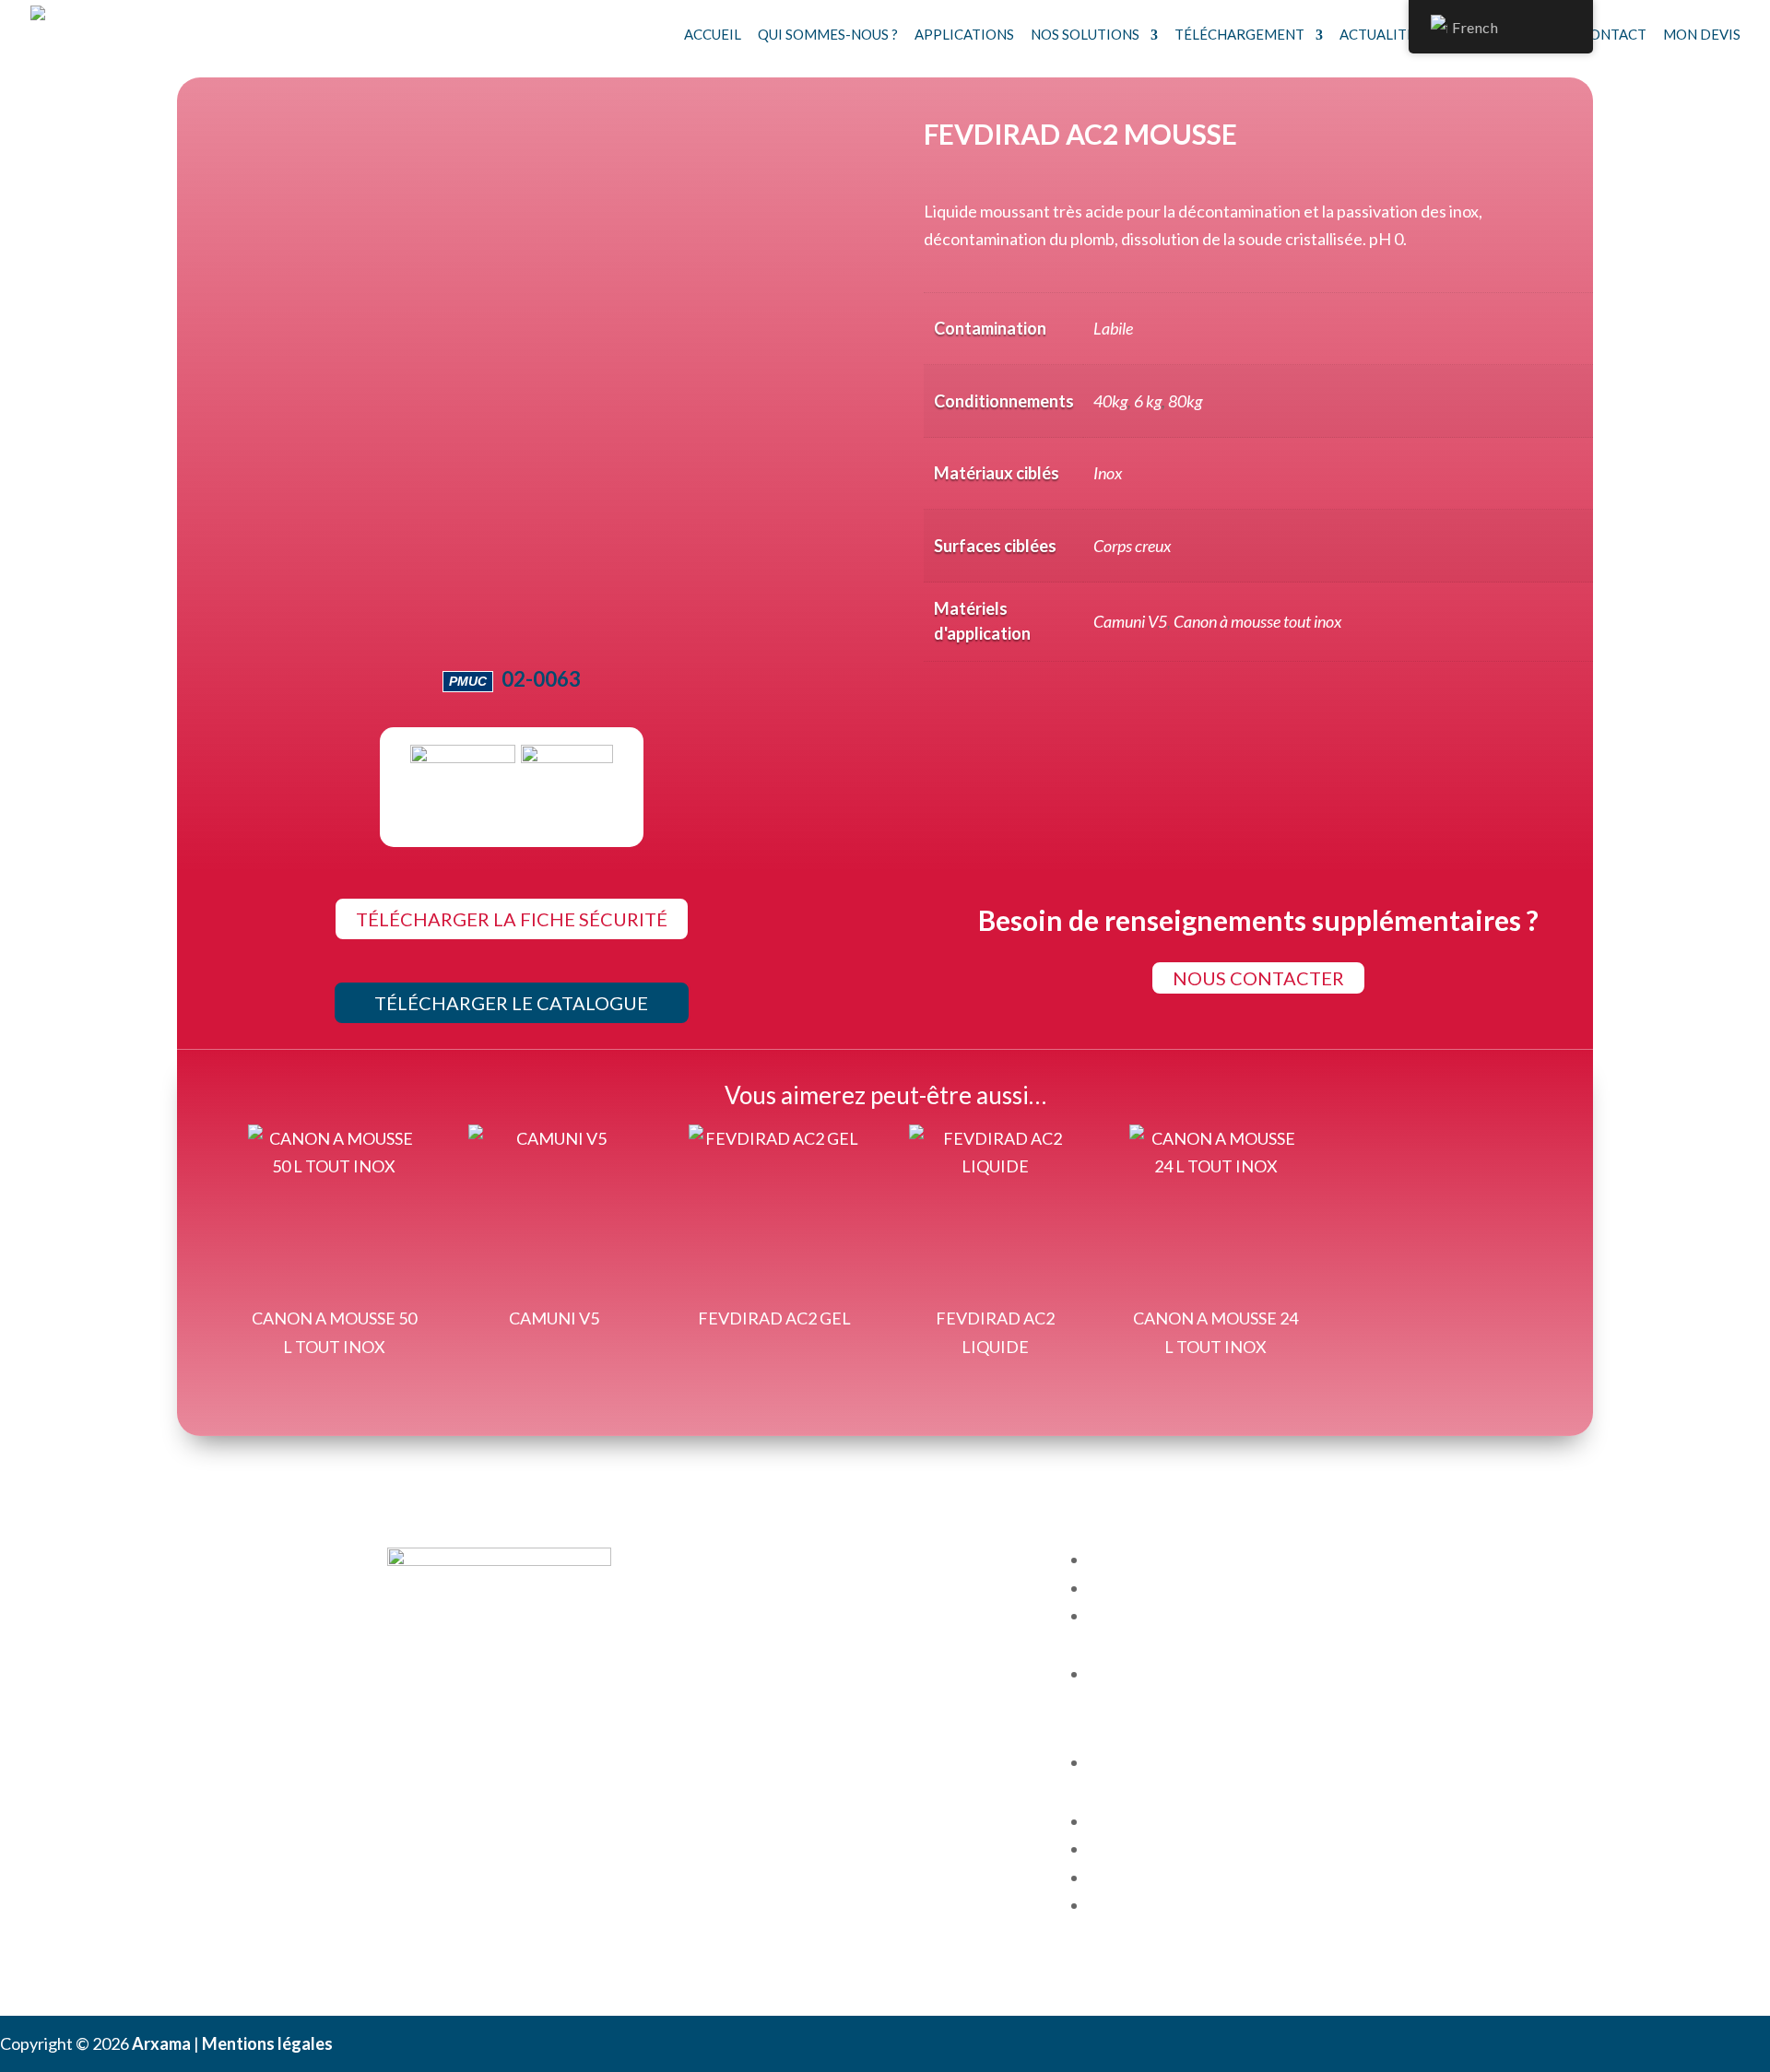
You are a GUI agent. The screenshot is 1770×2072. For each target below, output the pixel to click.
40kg (1110, 401)
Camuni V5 (1130, 621)
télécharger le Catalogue (511, 1003)
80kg (1185, 401)
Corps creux (1132, 546)
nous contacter (1258, 978)
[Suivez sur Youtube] (439, 1718)
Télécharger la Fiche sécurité (512, 919)
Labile (1113, 328)
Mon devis (1702, 34)
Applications (964, 34)
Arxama (161, 2043)
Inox (1108, 473)
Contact (1613, 34)
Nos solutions (1085, 34)
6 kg (1148, 401)
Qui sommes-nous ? (828, 34)
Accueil (713, 34)
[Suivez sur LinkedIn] (402, 1718)
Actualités (1381, 34)
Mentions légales (267, 2043)
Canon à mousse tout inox (1257, 621)
